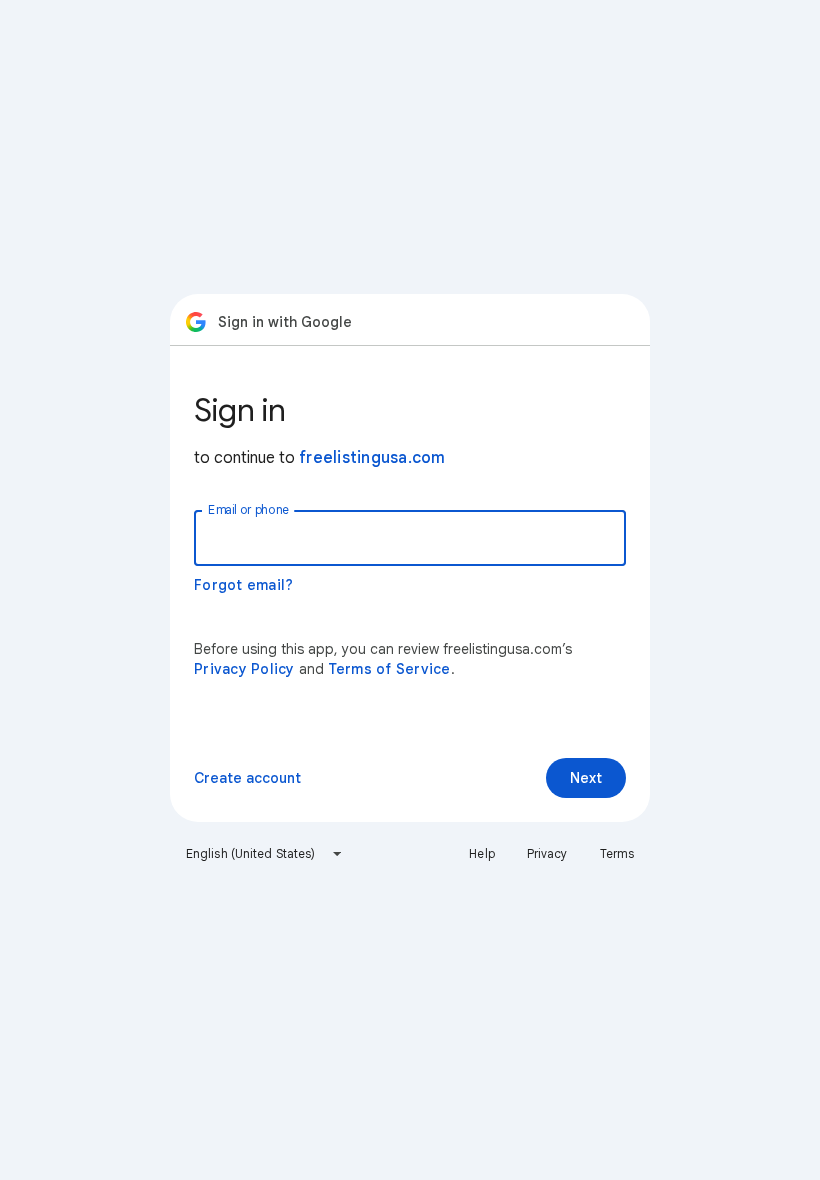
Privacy (547, 853)
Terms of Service (389, 669)
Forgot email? (243, 585)
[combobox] (264, 854)
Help (481, 853)
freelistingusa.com (372, 458)
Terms (617, 853)
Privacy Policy (244, 669)
